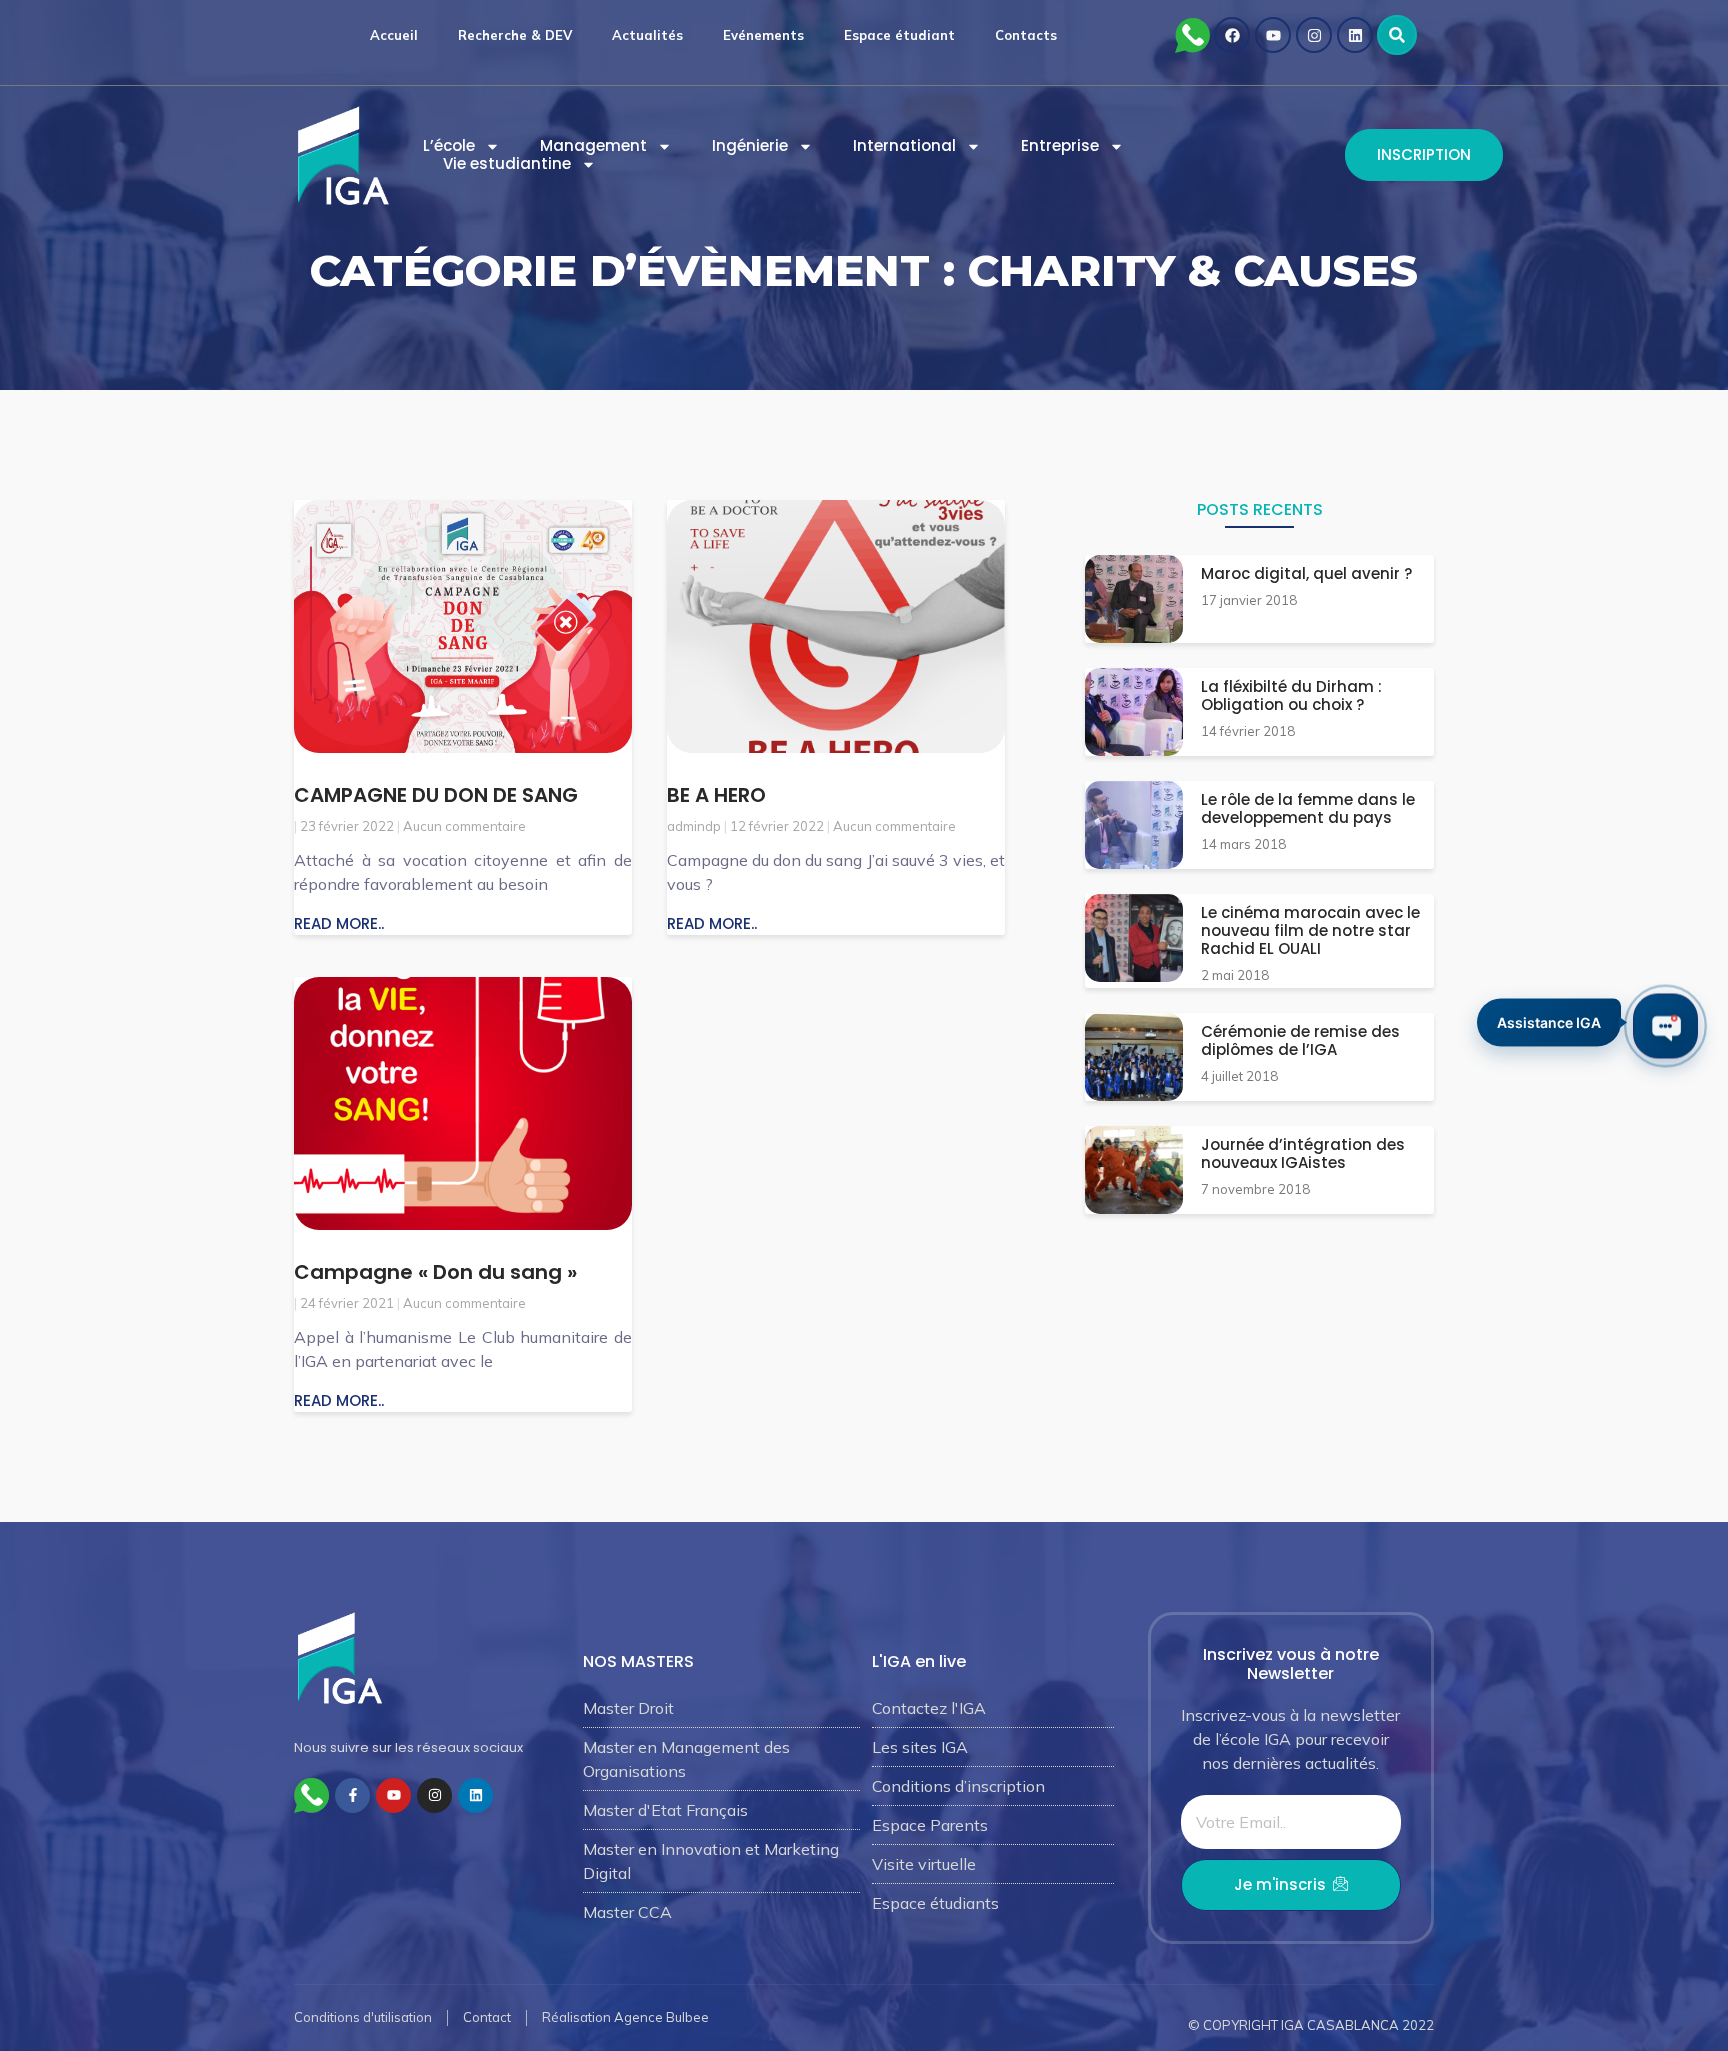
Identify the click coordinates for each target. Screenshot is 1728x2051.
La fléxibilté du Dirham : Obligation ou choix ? (1291, 695)
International (904, 146)
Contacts (1026, 35)
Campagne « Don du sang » (435, 1272)
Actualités (647, 35)
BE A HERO (716, 795)
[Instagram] (1314, 35)
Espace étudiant (899, 35)
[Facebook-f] (352, 1795)
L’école (449, 146)
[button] (1397, 35)
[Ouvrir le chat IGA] (1665, 1025)
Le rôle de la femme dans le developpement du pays (1308, 808)
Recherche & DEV (515, 35)
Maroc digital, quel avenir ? (1306, 573)
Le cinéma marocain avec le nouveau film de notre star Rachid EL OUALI (1310, 930)
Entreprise (1060, 146)
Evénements (763, 35)
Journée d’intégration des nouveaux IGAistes (1303, 1153)
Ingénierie (750, 146)
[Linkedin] (1355, 35)
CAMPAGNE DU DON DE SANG (436, 795)
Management (593, 146)
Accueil (394, 35)
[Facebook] (1232, 35)
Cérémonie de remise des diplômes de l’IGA (1300, 1040)
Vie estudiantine (507, 164)
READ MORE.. (339, 923)
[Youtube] (1273, 35)
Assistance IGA (1549, 1024)
